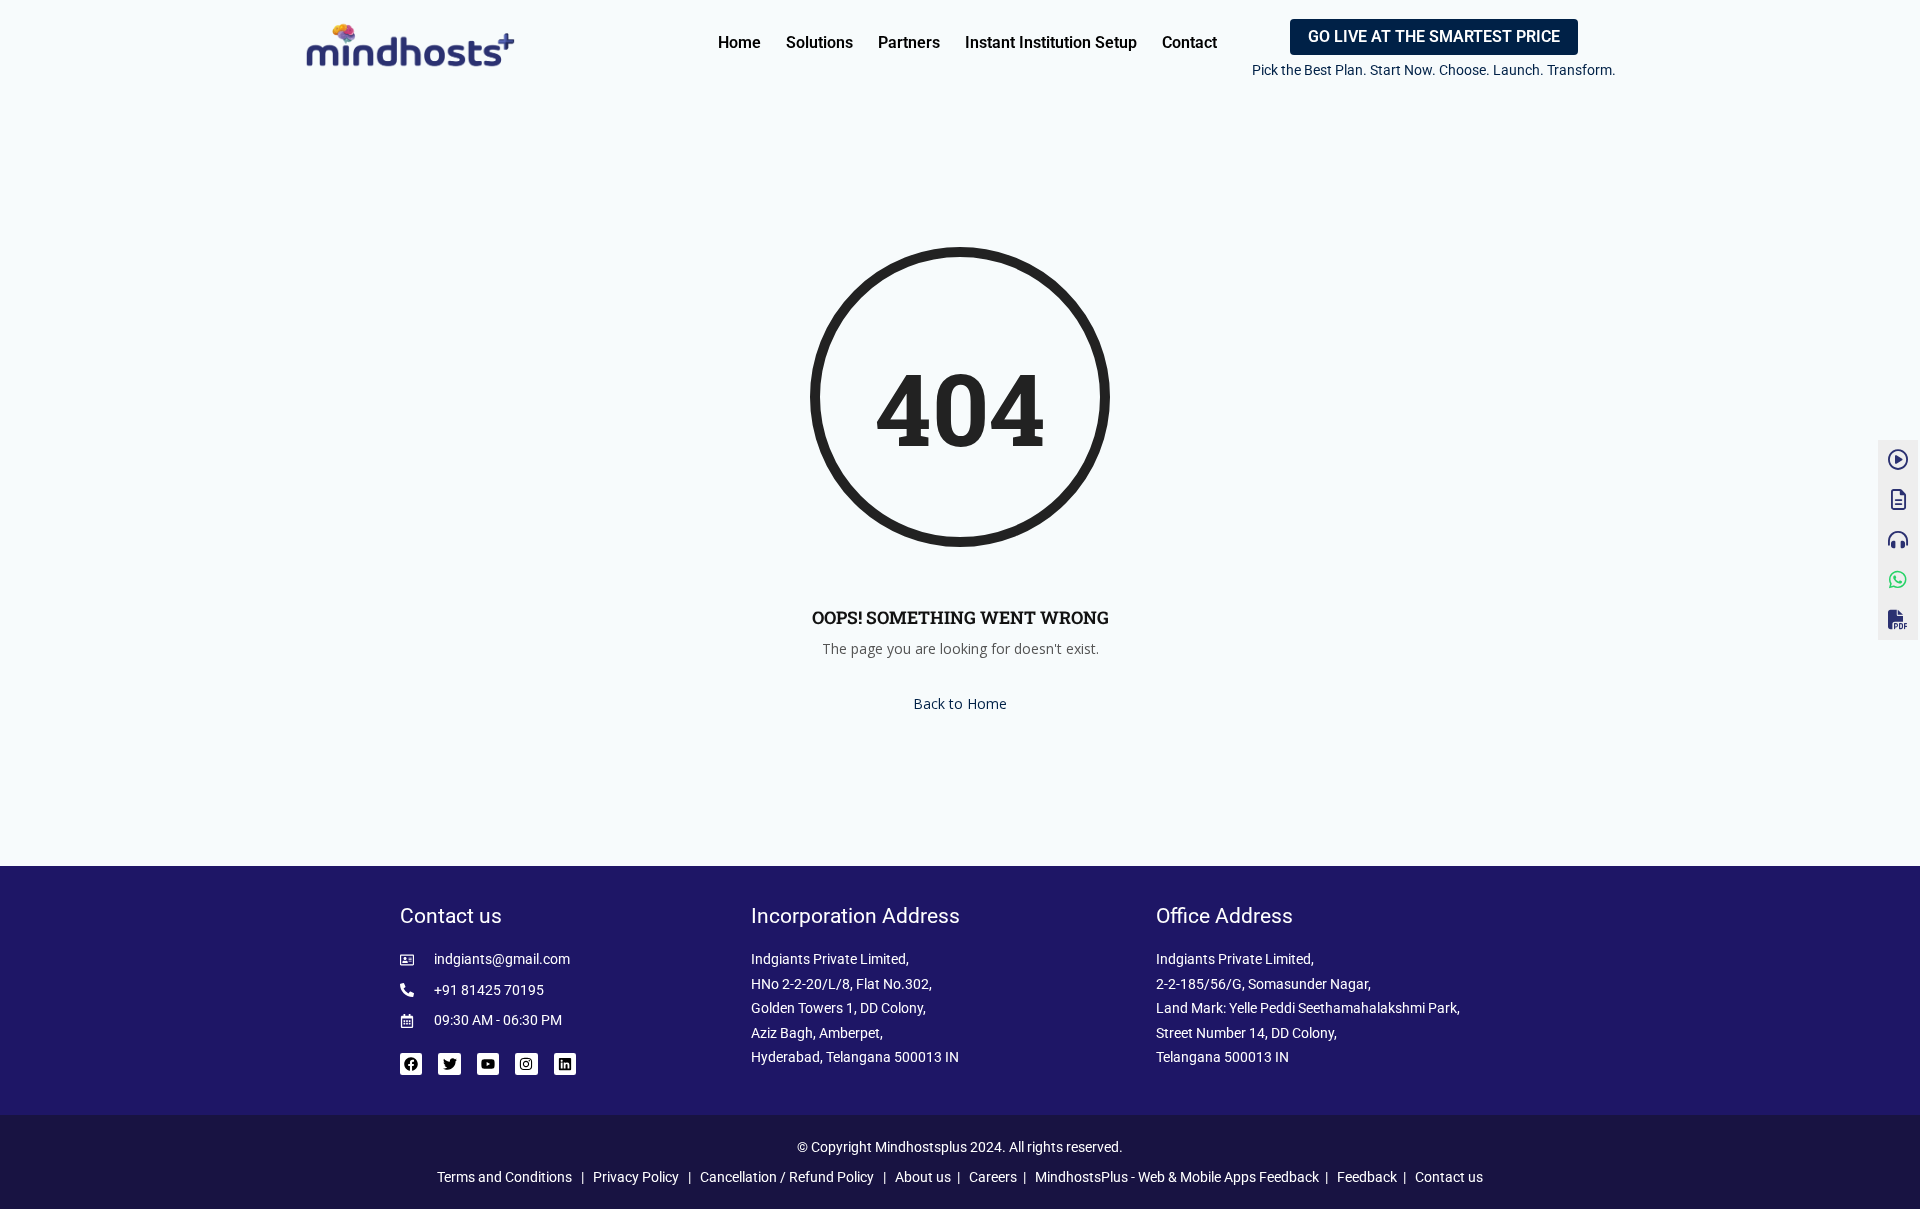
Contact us (1449, 1177)
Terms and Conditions (504, 1177)
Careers (993, 1177)
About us (923, 1177)
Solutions (819, 42)
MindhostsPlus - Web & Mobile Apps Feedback (1177, 1177)
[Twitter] (449, 1064)
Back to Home (960, 703)
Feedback (1367, 1177)
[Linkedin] (565, 1064)
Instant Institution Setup (1051, 42)
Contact (1189, 42)
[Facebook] (411, 1064)
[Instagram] (526, 1064)
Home (739, 42)
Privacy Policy (636, 1177)
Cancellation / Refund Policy (787, 1177)
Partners (909, 42)
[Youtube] (488, 1064)
